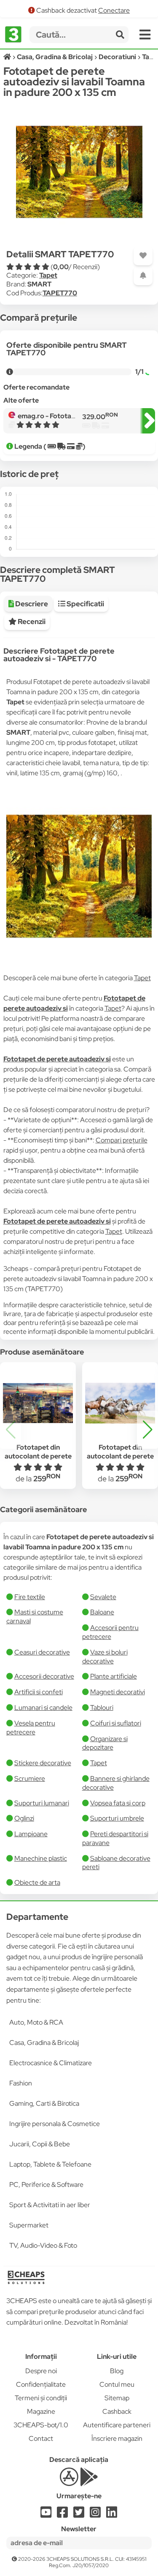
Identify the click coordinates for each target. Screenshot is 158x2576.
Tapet (48, 275)
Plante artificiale (114, 1676)
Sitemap (117, 2398)
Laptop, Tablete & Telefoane (50, 2164)
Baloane (102, 1612)
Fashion (21, 2083)
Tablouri (102, 1708)
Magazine (41, 2411)
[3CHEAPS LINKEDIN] (112, 2515)
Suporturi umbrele (117, 1818)
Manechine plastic (41, 1858)
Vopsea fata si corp (118, 1803)
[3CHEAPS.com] (13, 35)
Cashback (117, 2411)
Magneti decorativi (118, 1692)
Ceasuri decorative (42, 1652)
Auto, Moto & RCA (36, 2022)
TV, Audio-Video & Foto (43, 2245)
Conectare (114, 10)
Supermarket (29, 2225)
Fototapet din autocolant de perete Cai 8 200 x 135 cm (120, 1456)
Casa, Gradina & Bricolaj (44, 2043)
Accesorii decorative (44, 1676)
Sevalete (103, 1597)
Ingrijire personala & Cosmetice (55, 2124)
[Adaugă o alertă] (143, 276)
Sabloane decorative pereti (116, 1863)
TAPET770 (60, 293)
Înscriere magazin (117, 2438)
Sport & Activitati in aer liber (50, 2205)
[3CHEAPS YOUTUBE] (46, 2515)
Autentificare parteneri (117, 2425)
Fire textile (30, 1597)
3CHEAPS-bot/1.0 (41, 2425)
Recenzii (31, 622)
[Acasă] (8, 57)
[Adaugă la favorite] (143, 256)
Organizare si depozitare (105, 1743)
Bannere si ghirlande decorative (116, 1783)
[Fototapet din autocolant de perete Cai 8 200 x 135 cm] (120, 1403)
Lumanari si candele (43, 1708)
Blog (117, 2371)
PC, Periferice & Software (46, 2185)
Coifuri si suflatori (116, 1723)
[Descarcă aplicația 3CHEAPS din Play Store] (89, 2482)
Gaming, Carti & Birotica (44, 2103)
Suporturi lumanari (42, 1803)
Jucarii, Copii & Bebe (40, 2144)
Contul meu (117, 2384)
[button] (147, 1430)
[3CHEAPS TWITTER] (79, 2515)
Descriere (31, 604)
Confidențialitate (41, 2384)
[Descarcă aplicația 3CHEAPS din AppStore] (69, 2482)
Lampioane (31, 1834)
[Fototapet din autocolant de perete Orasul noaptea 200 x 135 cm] (38, 1403)
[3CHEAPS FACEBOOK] (62, 2515)
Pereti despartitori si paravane (115, 1838)
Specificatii (85, 604)
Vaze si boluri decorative (105, 1657)
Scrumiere (30, 1779)
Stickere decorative (43, 1763)
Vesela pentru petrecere (31, 1728)
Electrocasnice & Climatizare (51, 2063)
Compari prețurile (122, 1140)
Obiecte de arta (37, 1882)
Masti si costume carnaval (35, 1616)
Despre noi (41, 2371)
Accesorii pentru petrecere (110, 1632)
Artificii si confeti (39, 1692)
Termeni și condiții (41, 2398)
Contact (41, 2438)
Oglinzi (24, 1818)
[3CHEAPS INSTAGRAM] (95, 2515)
